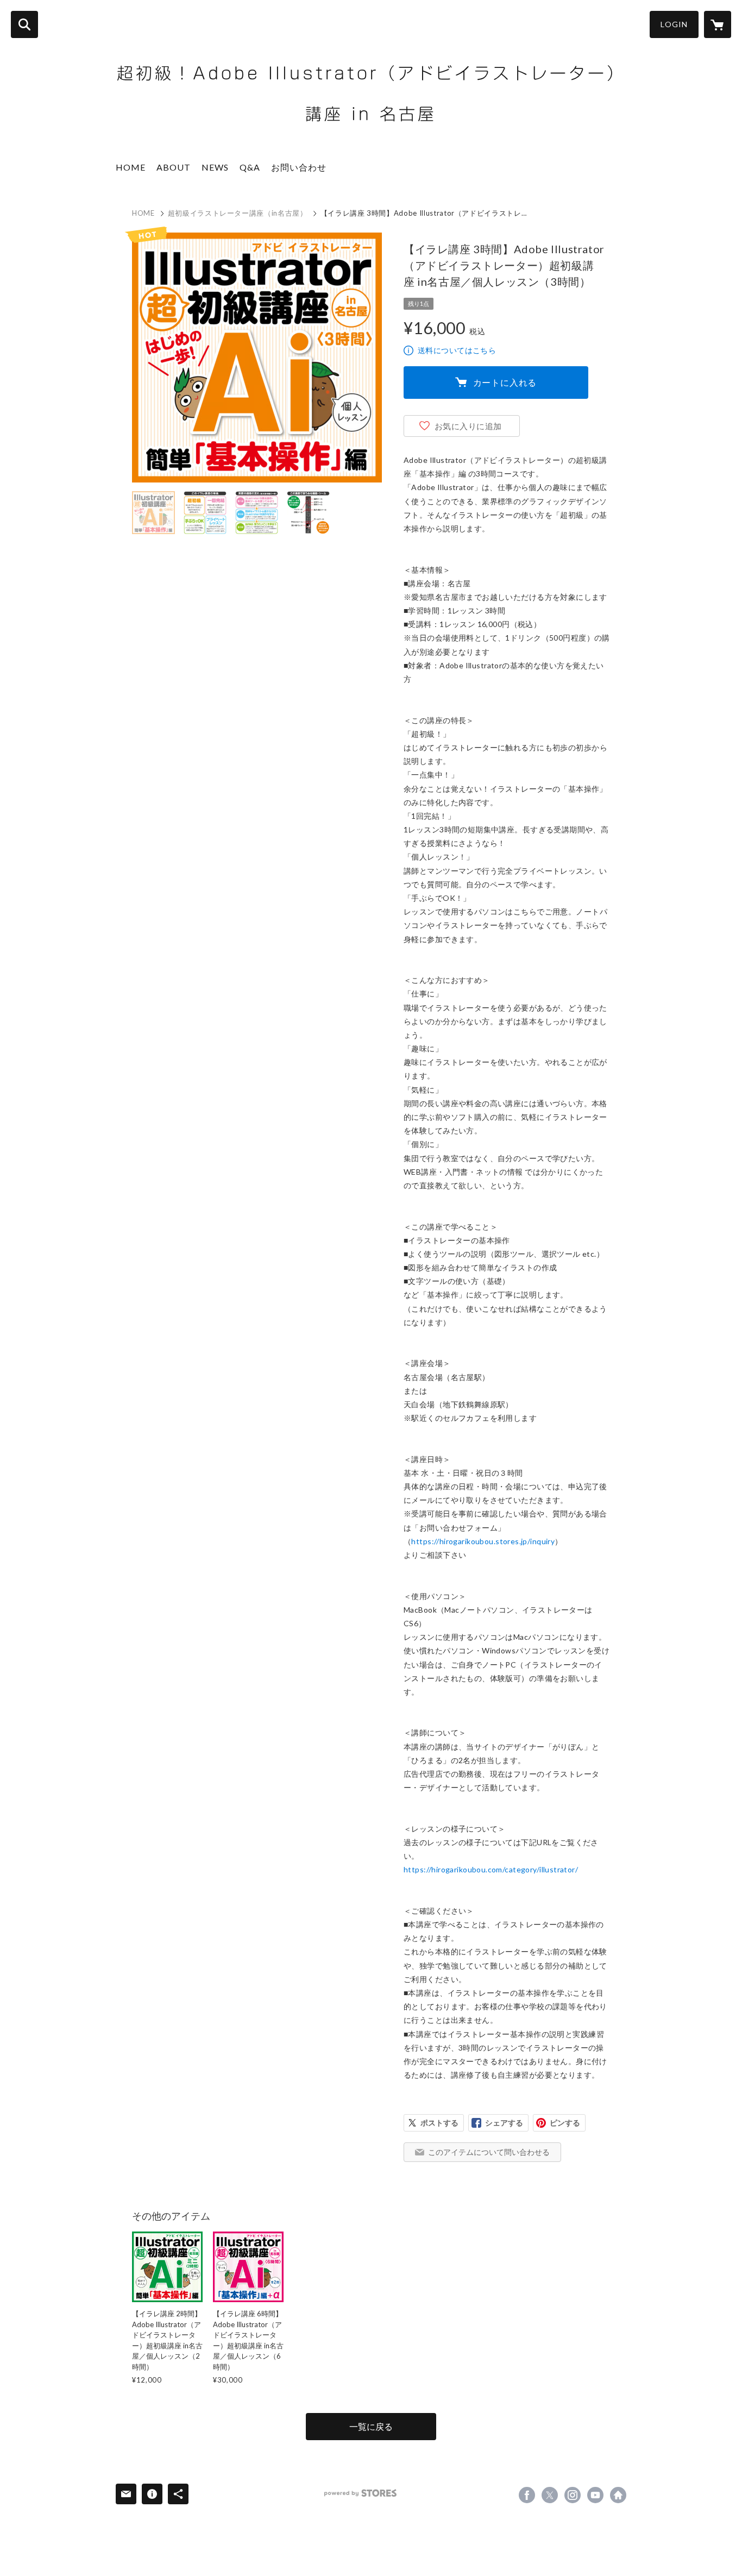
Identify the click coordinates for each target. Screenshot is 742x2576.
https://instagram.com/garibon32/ (573, 2495)
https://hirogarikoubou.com (618, 2495)
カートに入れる (505, 382)
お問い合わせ (299, 167)
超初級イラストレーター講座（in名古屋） (238, 213)
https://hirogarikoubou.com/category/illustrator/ (491, 1869)
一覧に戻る (371, 2426)
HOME (131, 167)
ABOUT (174, 167)
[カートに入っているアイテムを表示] (718, 24)
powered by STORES (360, 2493)
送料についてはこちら (457, 350)
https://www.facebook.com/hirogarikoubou (527, 2495)
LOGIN (674, 24)
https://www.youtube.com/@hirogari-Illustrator (595, 2495)
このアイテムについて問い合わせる (489, 2152)
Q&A (250, 167)
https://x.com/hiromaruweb (550, 2495)
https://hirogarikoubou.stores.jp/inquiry (483, 1541)
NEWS (215, 167)
